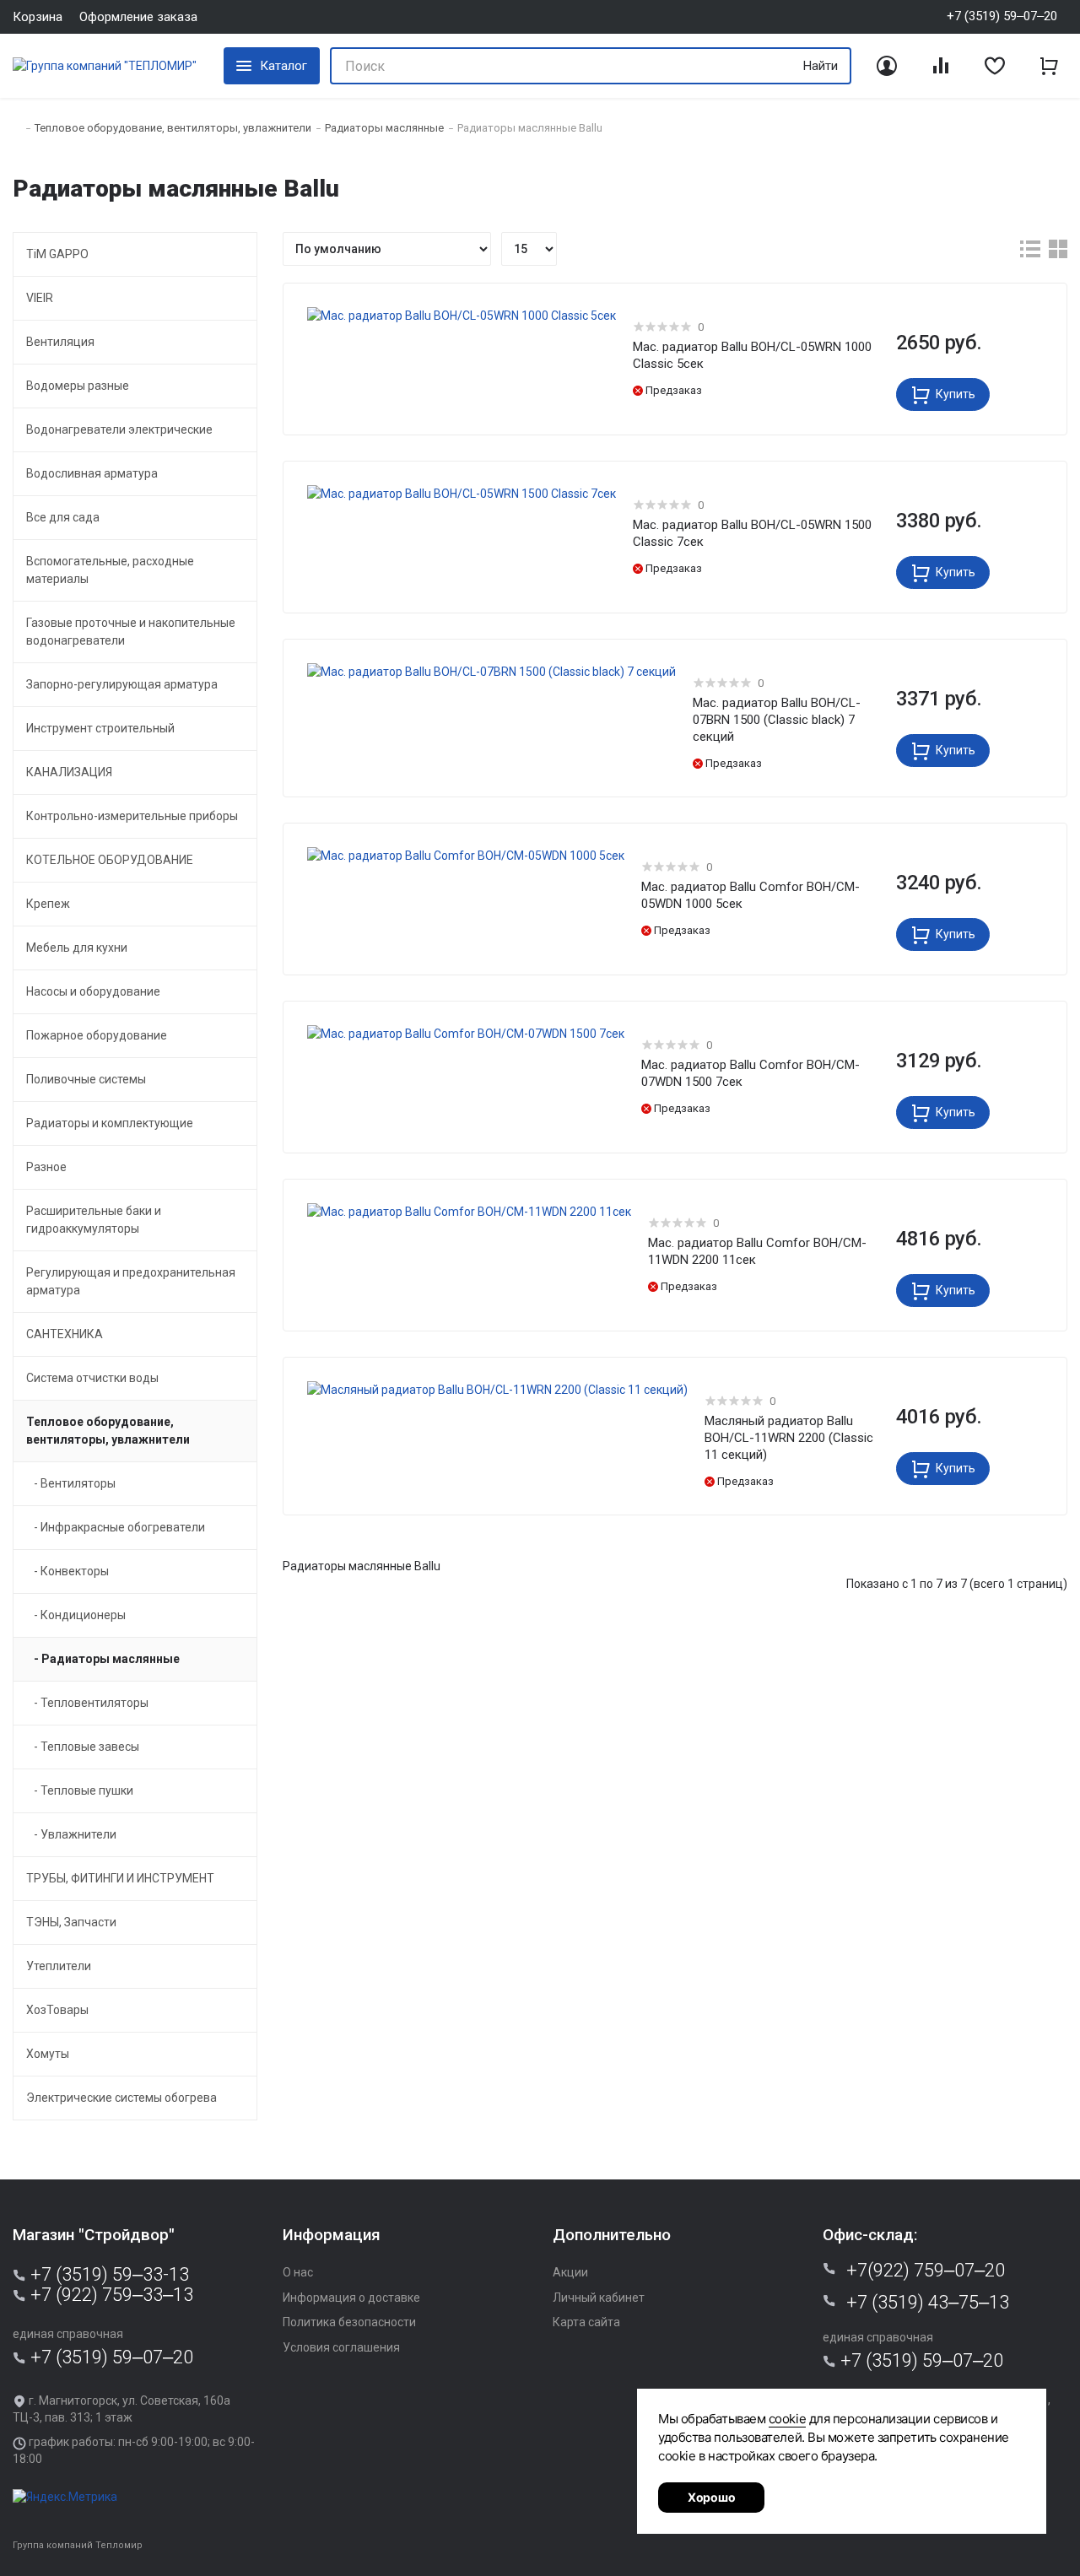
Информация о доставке (351, 2298)
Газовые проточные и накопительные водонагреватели (131, 632)
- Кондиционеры (76, 1615)
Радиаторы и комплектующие (110, 1123)
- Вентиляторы (71, 1483)
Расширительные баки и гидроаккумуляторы (94, 1220)
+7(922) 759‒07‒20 (926, 2271)
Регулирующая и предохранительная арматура (131, 1281)
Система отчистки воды (92, 1378)
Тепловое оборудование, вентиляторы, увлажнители (173, 128)
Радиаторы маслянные (384, 128)
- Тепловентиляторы (87, 1703)
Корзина (38, 17)
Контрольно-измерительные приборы (132, 816)
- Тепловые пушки (80, 1790)
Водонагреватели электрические (119, 429)
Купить (954, 394)
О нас (298, 2272)
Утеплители (59, 1966)
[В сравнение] (602, 351)
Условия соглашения (341, 2347)
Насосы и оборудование (93, 991)
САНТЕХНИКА (65, 1334)
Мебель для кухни (77, 948)
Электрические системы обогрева (121, 2098)
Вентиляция (60, 342)
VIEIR (40, 298)
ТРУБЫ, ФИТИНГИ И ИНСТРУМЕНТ (120, 1878)
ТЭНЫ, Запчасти (71, 1922)
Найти (821, 66)
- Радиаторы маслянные (103, 1659)
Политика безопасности (349, 2322)
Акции (570, 2272)
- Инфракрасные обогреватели (116, 1527)
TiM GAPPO (57, 254)
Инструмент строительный (100, 728)
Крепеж (48, 904)
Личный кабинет (599, 2298)
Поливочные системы (86, 1079)
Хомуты (48, 2054)
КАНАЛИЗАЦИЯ (69, 772)
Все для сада (63, 517)
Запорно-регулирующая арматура (122, 684)
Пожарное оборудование (97, 1035)
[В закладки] (602, 321)
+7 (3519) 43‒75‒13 (928, 2303)
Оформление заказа (138, 17)
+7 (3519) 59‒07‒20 (110, 2357)
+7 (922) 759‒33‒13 (110, 2295)
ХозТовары (57, 2010)
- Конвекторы (67, 1571)
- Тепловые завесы (83, 1747)
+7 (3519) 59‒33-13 (108, 2275)
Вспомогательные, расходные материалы (110, 570)
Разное (46, 1167)
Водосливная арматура (92, 473)
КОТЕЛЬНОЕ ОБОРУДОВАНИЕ (110, 860)
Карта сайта (586, 2322)
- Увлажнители (71, 1834)
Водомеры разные (78, 386)
